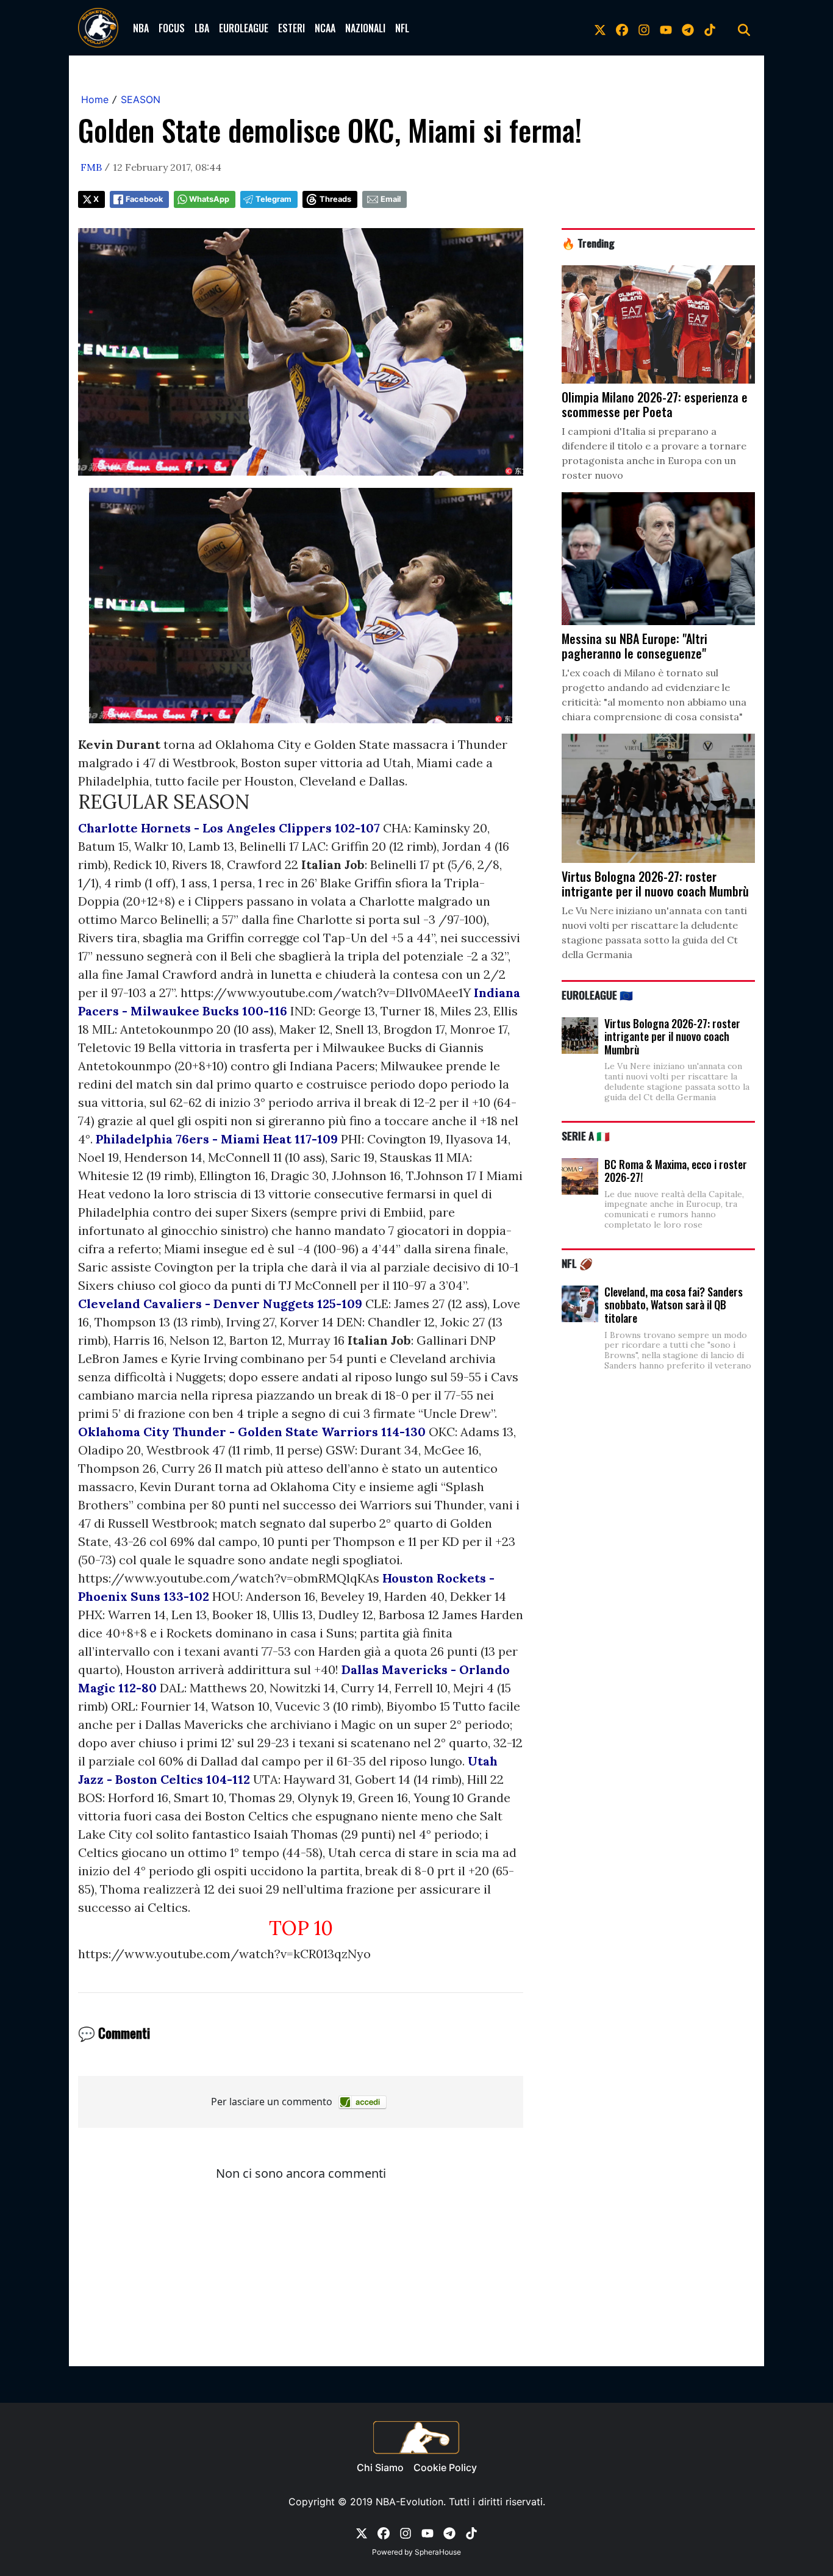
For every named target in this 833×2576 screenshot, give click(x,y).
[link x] (600, 28)
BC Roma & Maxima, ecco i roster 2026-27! (676, 1171)
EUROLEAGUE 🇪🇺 (597, 995)
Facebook (144, 199)
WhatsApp (209, 199)
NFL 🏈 (577, 1263)
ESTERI (291, 28)
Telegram (273, 199)
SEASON (141, 99)
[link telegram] (688, 28)
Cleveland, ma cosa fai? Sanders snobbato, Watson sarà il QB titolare (674, 1305)
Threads (335, 199)
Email (391, 199)
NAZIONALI (365, 28)
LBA (202, 28)
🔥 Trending (588, 243)
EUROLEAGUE (244, 28)
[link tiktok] (710, 28)
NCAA (325, 28)
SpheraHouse (438, 2552)
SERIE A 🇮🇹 (586, 1136)
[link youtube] (666, 28)
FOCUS (172, 28)
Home (95, 99)
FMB (91, 167)
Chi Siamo (380, 2467)
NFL (402, 28)
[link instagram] (644, 28)
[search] (744, 28)
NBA (141, 28)
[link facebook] (622, 28)
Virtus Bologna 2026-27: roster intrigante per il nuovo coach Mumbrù (672, 1036)
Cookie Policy (445, 2467)
